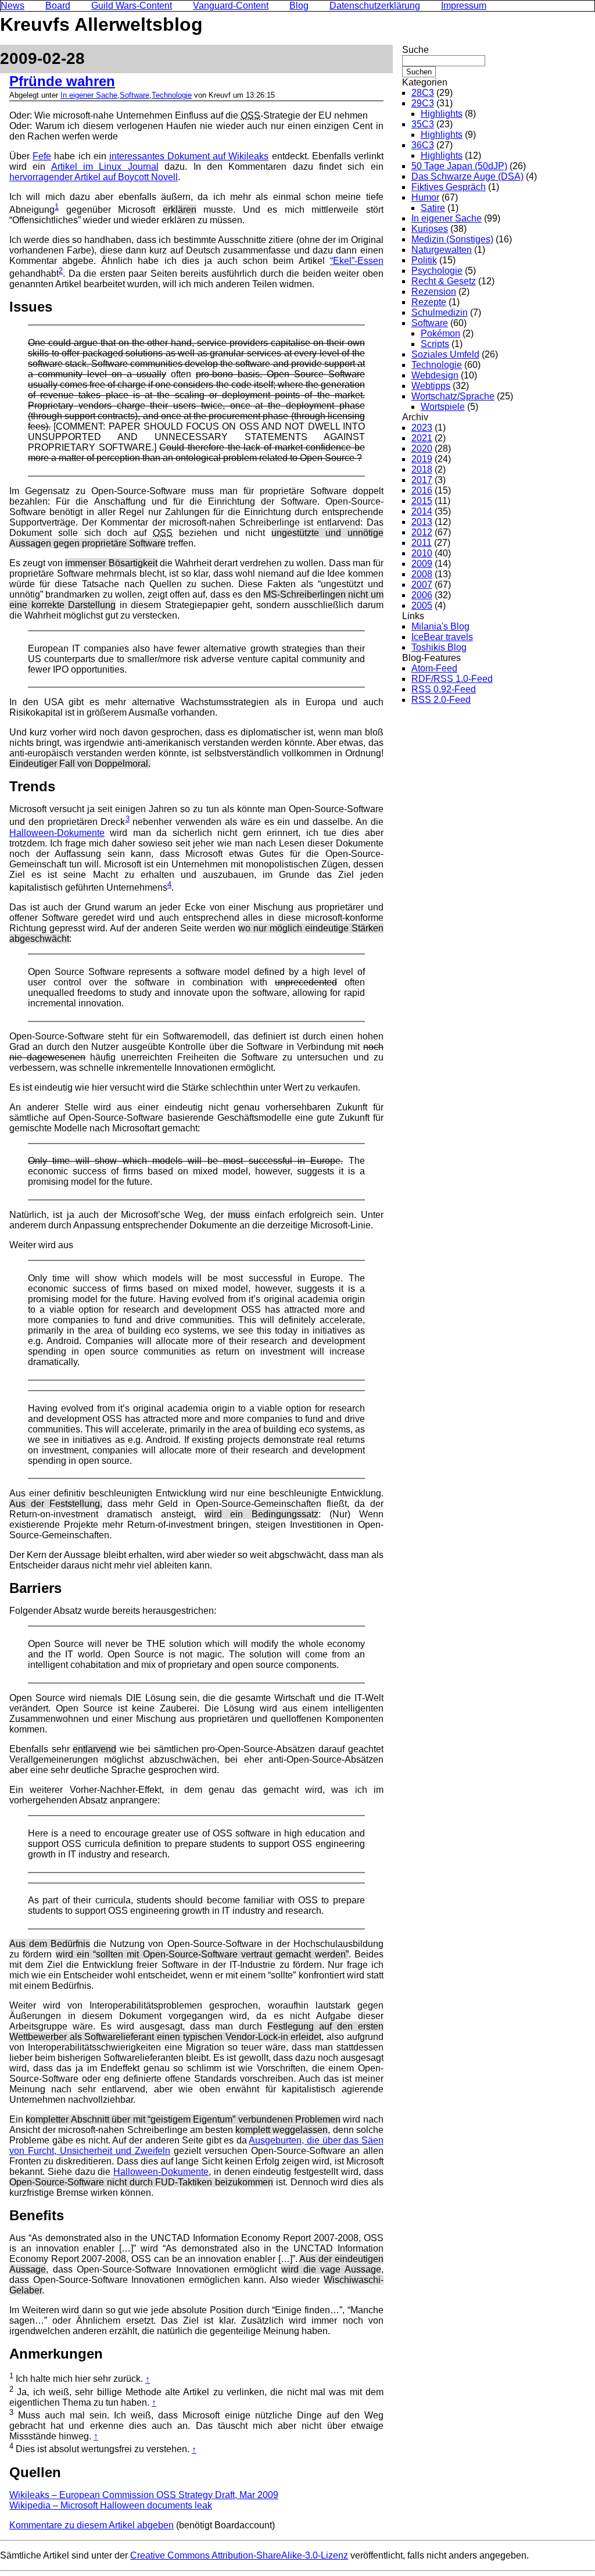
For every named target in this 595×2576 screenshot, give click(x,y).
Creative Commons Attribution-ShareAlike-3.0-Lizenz (239, 2555)
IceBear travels (442, 637)
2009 (422, 564)
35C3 (423, 124)
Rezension (434, 292)
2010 (422, 553)
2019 (422, 459)
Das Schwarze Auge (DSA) (467, 176)
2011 (422, 543)
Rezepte (429, 302)
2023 (422, 428)
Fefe (42, 156)
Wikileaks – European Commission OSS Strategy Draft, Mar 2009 (144, 2495)
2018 (422, 469)
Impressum (464, 6)
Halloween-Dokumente (57, 833)
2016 (422, 490)
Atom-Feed (434, 668)
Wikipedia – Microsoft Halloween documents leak (111, 2505)
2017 (422, 480)
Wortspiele (443, 407)
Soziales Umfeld (445, 354)
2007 (422, 585)
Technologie (172, 95)
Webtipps (431, 386)
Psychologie (437, 271)
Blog (299, 6)
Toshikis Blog (439, 647)
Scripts (435, 344)
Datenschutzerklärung (375, 6)
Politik (424, 260)
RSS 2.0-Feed (441, 700)
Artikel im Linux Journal (105, 167)
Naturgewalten (442, 250)
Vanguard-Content (231, 6)
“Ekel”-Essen (357, 261)
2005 (422, 605)
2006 (422, 595)
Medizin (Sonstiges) (452, 239)
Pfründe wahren (62, 81)
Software (135, 95)
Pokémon (440, 333)
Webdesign (435, 375)
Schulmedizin (440, 312)
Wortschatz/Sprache (453, 396)
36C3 (423, 145)
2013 (422, 522)
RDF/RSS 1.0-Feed (452, 679)
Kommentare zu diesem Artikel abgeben (92, 2525)
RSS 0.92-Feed (444, 689)
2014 (422, 511)
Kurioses (430, 229)
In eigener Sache (89, 95)
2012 (422, 532)
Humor (425, 197)
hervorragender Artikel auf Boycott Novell (94, 177)
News (12, 6)
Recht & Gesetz (444, 281)
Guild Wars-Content (132, 6)
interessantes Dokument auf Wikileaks (189, 156)
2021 (422, 438)
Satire (433, 208)
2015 (422, 501)
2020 (422, 449)
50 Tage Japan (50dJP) (459, 166)
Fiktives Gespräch (449, 187)
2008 (422, 574)
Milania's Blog (440, 626)
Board (58, 6)
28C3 (423, 93)
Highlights (442, 114)
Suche (415, 50)
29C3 (423, 103)
